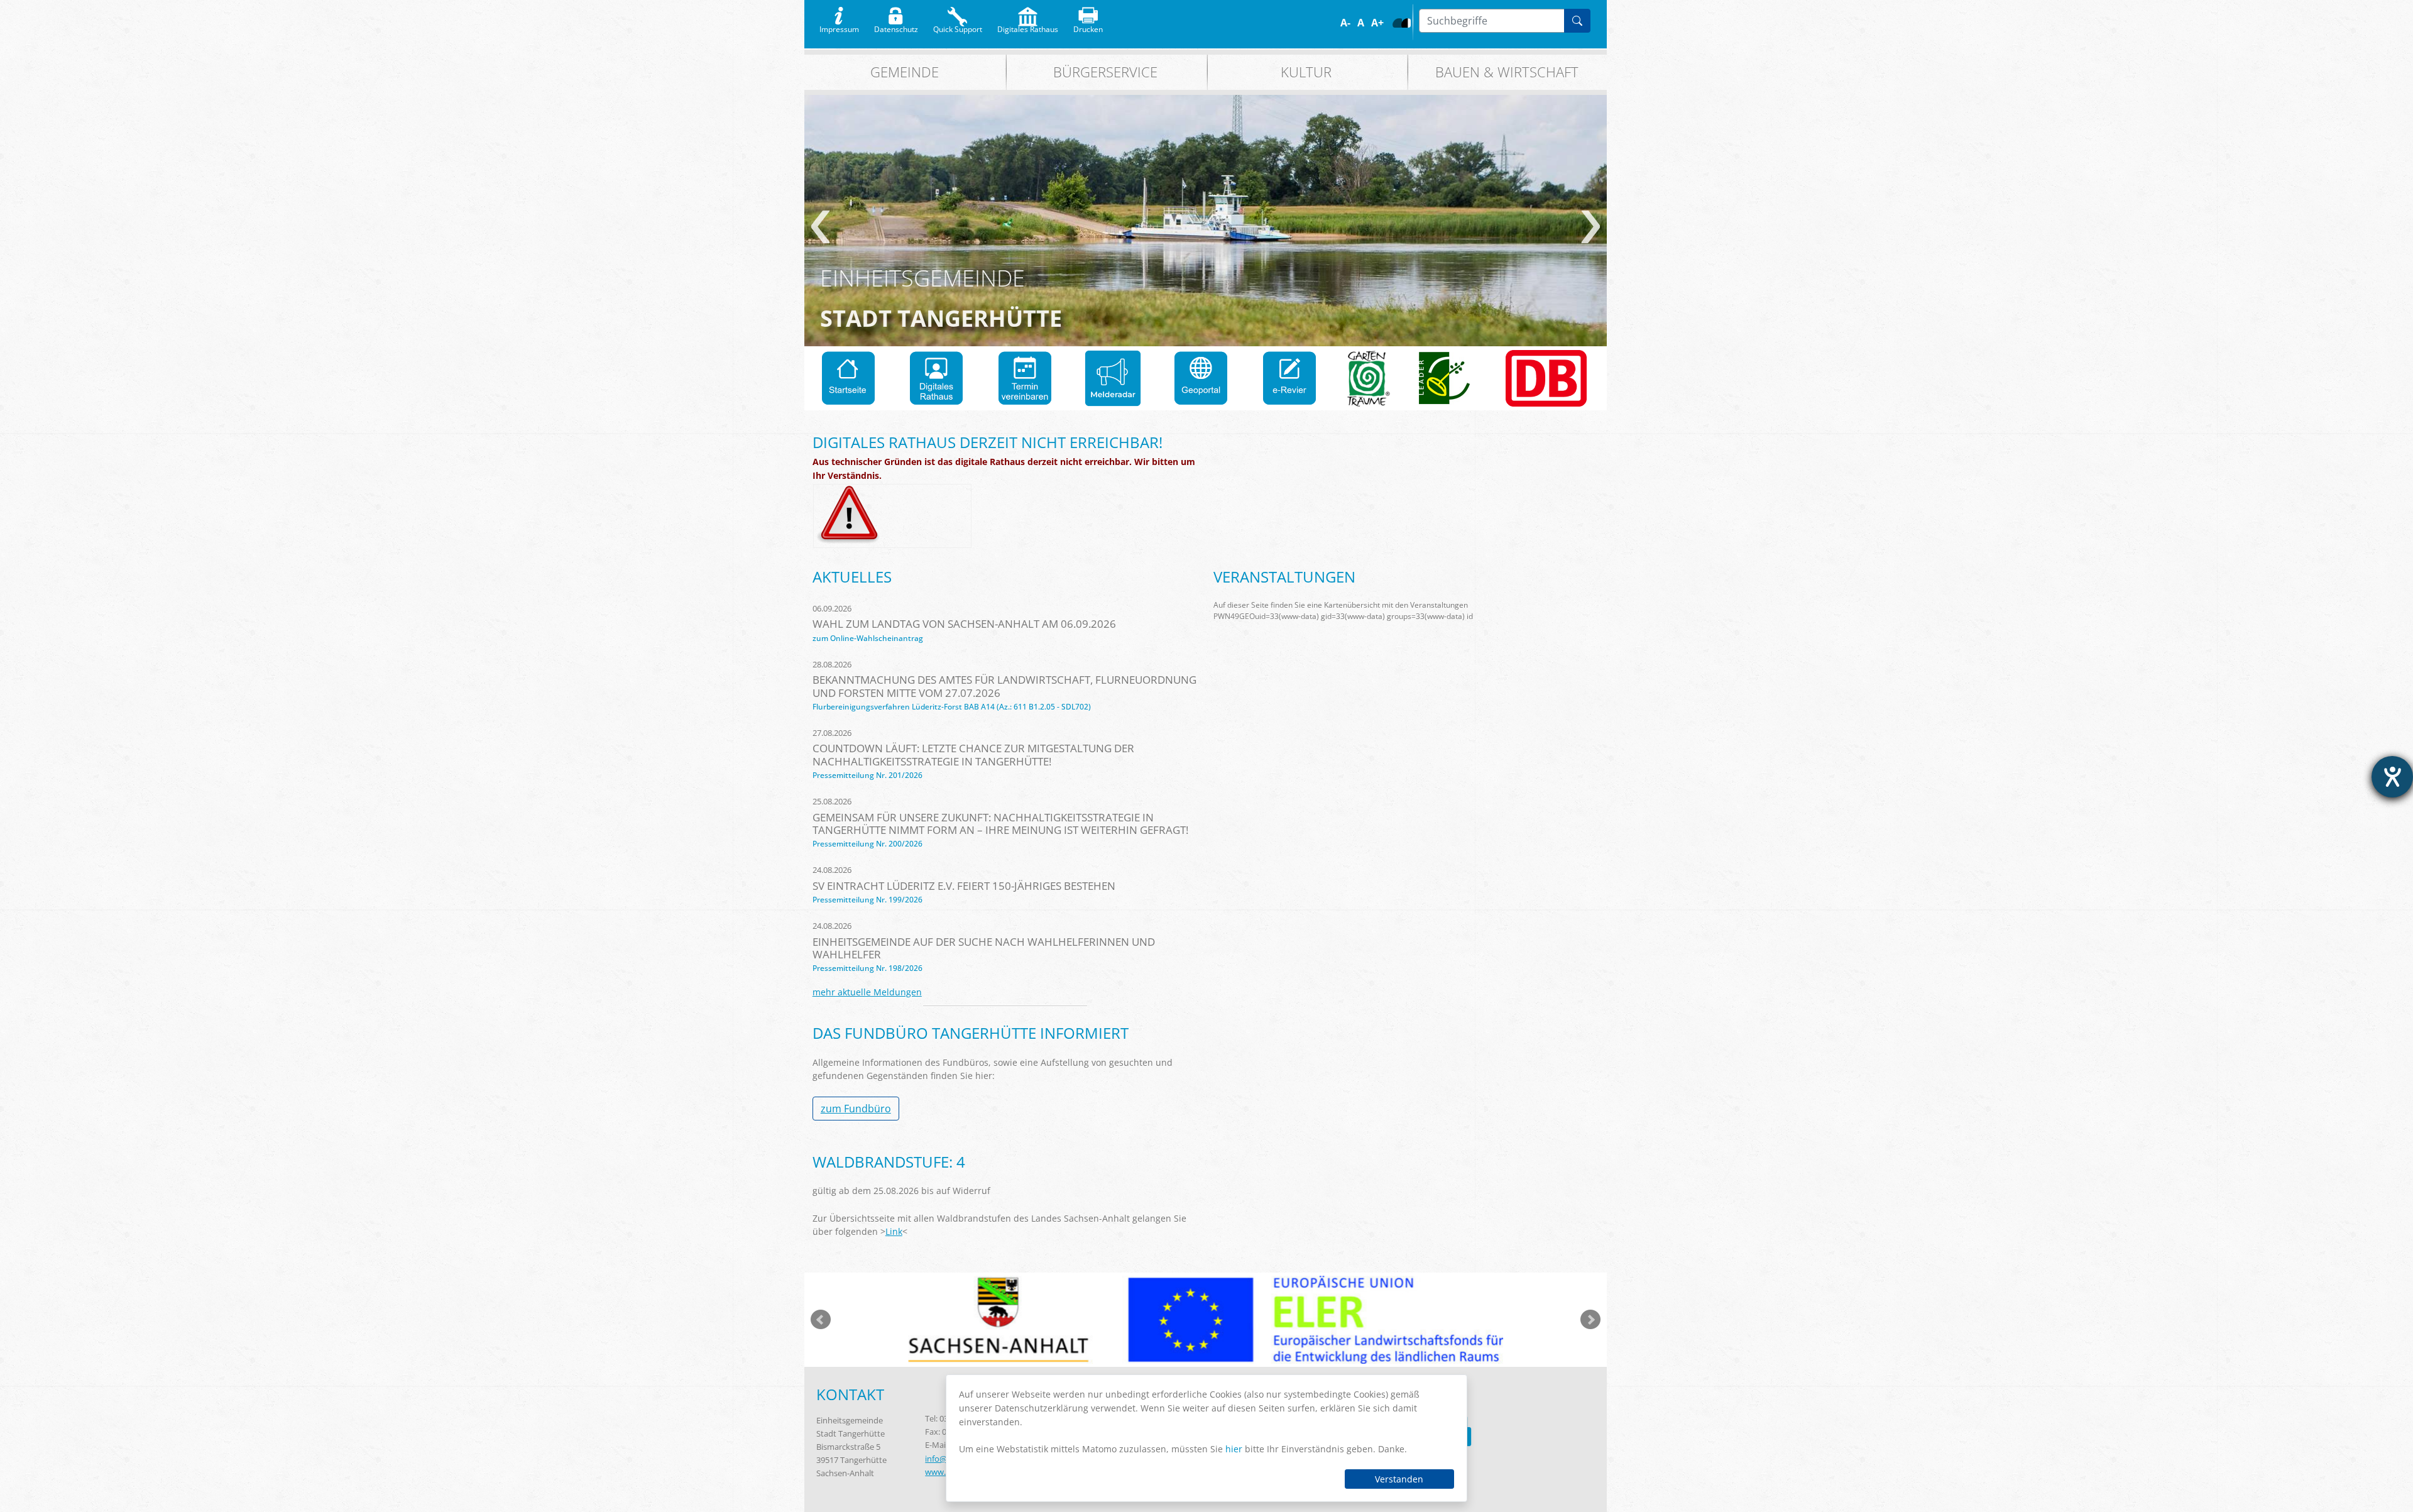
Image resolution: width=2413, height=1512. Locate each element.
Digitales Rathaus (1028, 26)
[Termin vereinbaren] (1025, 378)
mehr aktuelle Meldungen (867, 992)
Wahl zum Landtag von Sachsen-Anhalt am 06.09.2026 (964, 624)
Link (894, 1231)
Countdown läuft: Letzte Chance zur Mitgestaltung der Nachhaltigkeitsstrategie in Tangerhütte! (973, 754)
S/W (1406, 23)
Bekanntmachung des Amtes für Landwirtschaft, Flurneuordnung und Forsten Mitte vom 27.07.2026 (1004, 686)
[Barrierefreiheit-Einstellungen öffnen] (2392, 777)
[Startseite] (848, 378)
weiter (1591, 227)
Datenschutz (896, 26)
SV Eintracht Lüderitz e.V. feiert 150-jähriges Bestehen (964, 886)
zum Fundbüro (856, 1109)
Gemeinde (905, 72)
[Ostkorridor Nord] (1546, 378)
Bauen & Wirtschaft (1507, 72)
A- (1345, 23)
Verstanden (1399, 1479)
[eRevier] (1289, 378)
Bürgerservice (1105, 72)
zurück (820, 227)
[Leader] (1445, 378)
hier (1234, 1449)
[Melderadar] (1113, 378)
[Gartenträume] (1369, 378)
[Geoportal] (1201, 378)
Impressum (839, 26)
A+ (1377, 23)
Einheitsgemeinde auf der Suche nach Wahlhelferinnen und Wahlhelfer (984, 948)
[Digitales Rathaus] (936, 378)
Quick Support (958, 26)
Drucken (1088, 26)
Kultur (1306, 72)
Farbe (1397, 23)
